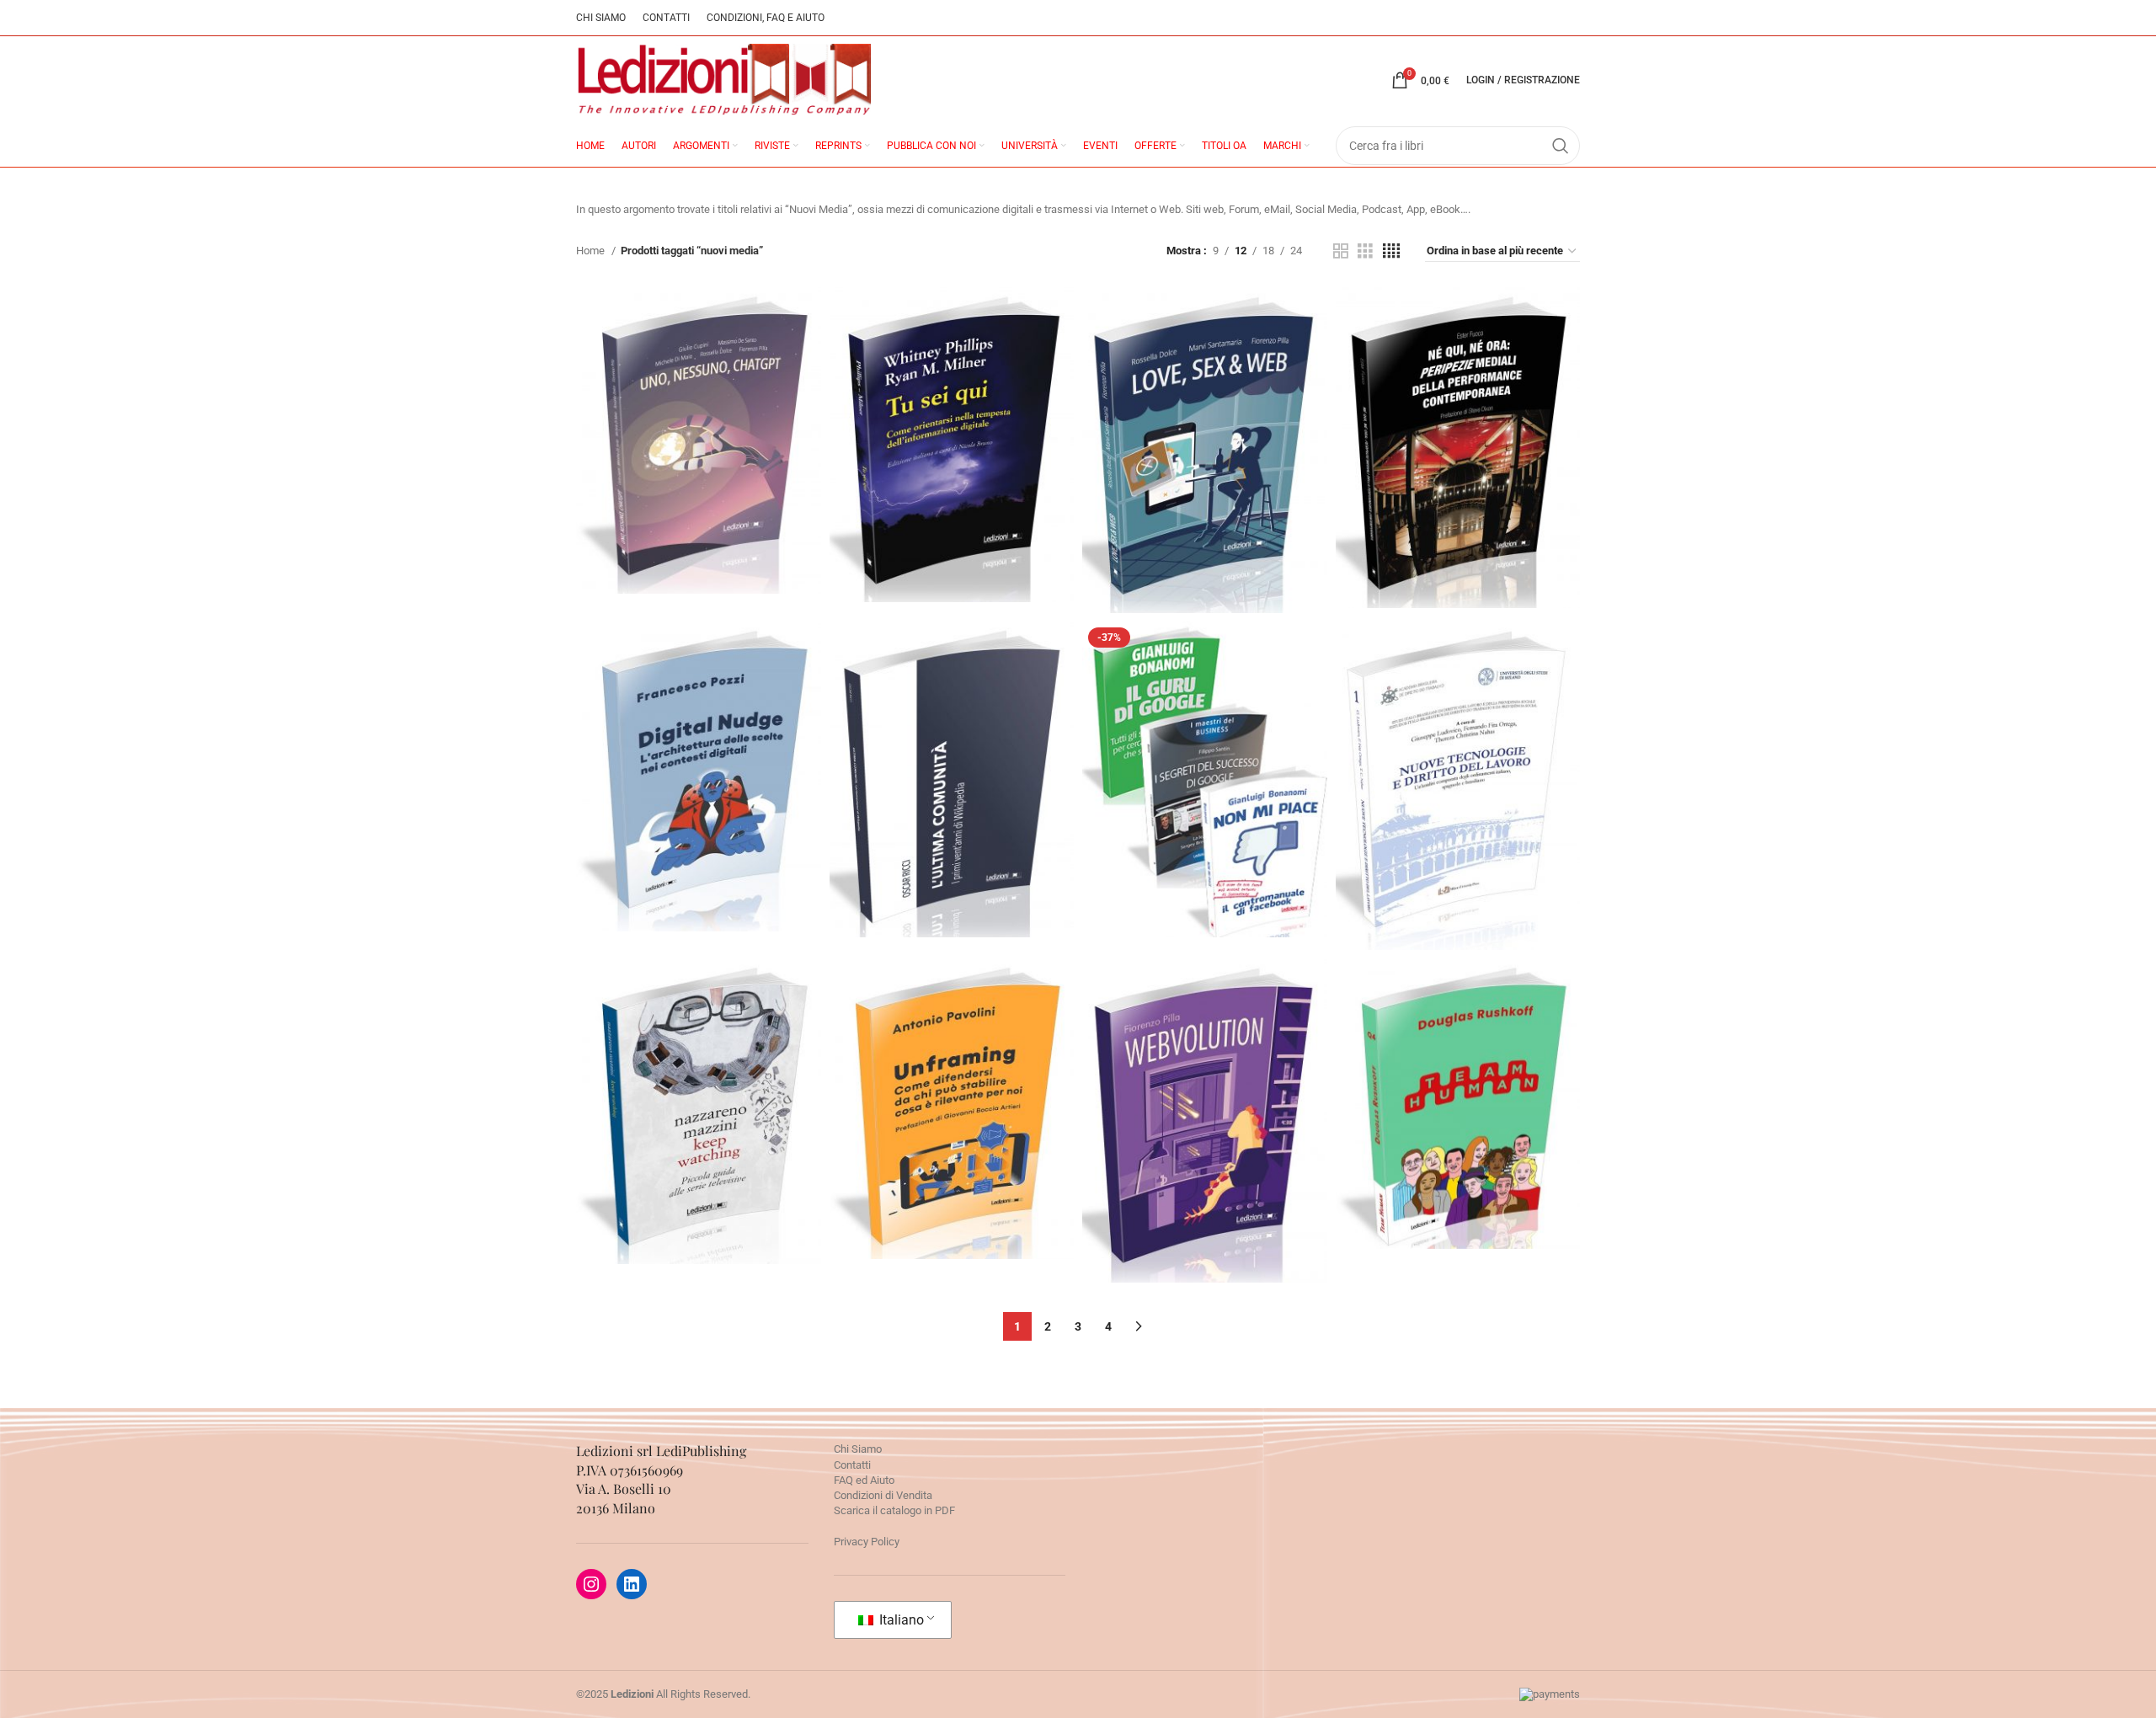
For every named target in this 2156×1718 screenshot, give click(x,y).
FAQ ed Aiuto (864, 1480)
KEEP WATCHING (699, 1059)
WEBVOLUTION (1204, 1058)
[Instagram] (591, 1584)
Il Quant (698, 761)
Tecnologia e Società (699, 439)
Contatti (852, 1465)
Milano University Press (1458, 819)
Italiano (900, 1620)
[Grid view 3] (1365, 251)
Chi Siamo (858, 1449)
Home (592, 251)
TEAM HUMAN (1457, 1051)
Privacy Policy (867, 1542)
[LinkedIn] (632, 1584)
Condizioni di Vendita (883, 1495)
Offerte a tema (1205, 774)
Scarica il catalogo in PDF (894, 1510)
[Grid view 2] (1341, 251)
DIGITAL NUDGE (698, 723)
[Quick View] (666, 503)
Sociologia (951, 777)
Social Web (1204, 736)
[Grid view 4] (1391, 251)
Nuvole (952, 440)
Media (1457, 494)
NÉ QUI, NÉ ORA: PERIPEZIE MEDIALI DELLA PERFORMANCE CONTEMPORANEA (1458, 405)
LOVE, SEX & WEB (1205, 397)
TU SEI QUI (952, 402)
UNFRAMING (952, 1056)
